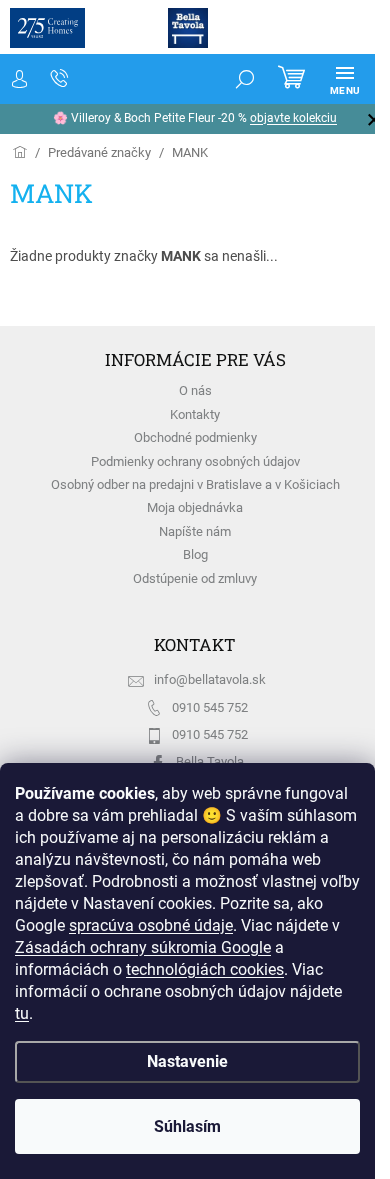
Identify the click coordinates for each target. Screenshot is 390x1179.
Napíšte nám (195, 531)
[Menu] (345, 79)
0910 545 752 (210, 707)
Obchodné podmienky (195, 437)
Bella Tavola (210, 761)
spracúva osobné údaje (151, 925)
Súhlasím (187, 1126)
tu (22, 1013)
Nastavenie (187, 1061)
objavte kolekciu (293, 118)
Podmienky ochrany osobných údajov (195, 461)
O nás (195, 390)
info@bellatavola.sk (210, 679)
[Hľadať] (245, 79)
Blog (195, 554)
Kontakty (195, 414)
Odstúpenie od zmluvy (195, 578)
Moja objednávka (195, 507)
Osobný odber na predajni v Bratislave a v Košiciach (195, 484)
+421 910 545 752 (60, 79)
